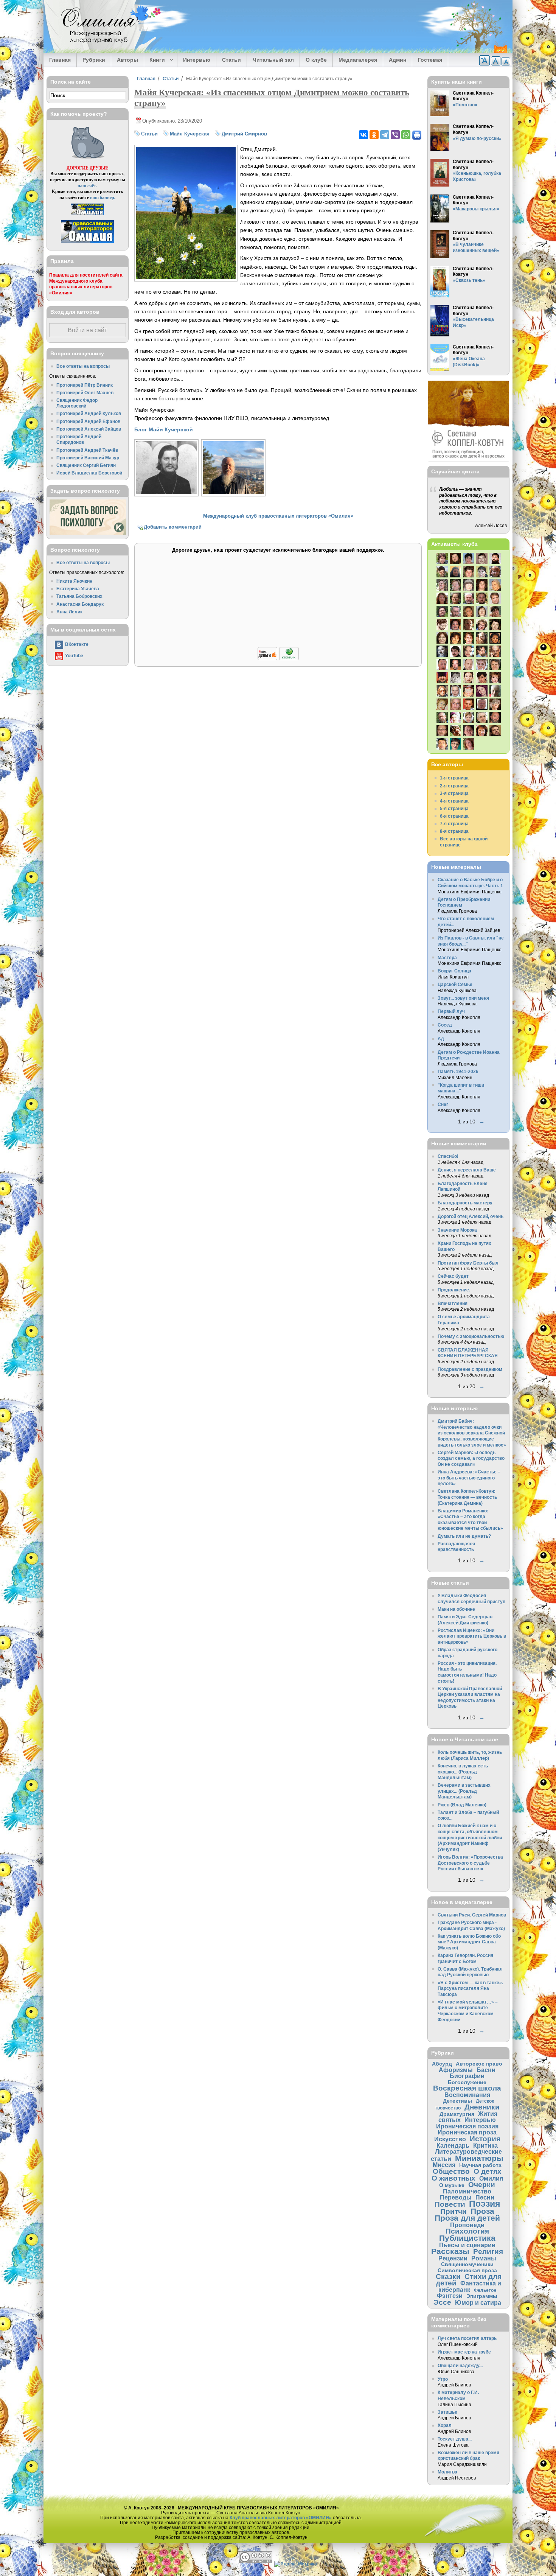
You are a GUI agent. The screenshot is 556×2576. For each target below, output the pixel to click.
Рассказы (450, 2251)
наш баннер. (103, 197)
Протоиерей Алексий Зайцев (89, 429)
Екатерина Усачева (78, 589)
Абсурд (442, 2064)
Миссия (444, 2165)
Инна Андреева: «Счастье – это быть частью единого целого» (469, 1478)
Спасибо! (448, 1156)
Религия (488, 2252)
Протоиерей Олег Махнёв (85, 393)
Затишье (447, 2412)
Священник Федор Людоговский (77, 403)
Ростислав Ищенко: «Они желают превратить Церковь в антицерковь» (472, 1636)
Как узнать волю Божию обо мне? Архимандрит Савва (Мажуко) (469, 1942)
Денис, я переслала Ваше (467, 1170)
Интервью (197, 60)
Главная (60, 60)
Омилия (491, 2178)
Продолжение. (454, 1290)
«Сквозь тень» (469, 280)
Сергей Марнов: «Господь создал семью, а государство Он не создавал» (471, 1458)
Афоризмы (456, 2070)
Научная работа (480, 2165)
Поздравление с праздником (470, 1369)
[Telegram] (385, 135)
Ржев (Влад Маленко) (462, 1805)
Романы (484, 2258)
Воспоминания (467, 2095)
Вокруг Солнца (454, 971)
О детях (488, 2171)
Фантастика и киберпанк (470, 2286)
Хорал (445, 2425)
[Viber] (395, 135)
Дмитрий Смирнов (244, 134)
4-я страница (454, 801)
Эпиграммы (482, 2296)
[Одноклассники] (374, 135)
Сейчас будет (453, 1276)
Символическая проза (467, 2270)
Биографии (467, 2076)
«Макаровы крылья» (476, 209)
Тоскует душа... (455, 2439)
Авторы (127, 60)
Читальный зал (273, 60)
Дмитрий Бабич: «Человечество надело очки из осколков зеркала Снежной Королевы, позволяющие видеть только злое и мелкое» (472, 1433)
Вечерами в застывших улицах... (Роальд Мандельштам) (464, 1791)
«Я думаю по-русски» (477, 138)
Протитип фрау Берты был (468, 1263)
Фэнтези (450, 2296)
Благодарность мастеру (465, 1203)
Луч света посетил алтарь (467, 2338)
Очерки (482, 2185)
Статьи (231, 60)
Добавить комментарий (173, 527)
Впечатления (453, 1303)
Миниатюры (479, 2158)
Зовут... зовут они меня (463, 998)
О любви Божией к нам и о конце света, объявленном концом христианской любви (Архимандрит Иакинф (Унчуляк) (470, 1837)
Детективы (457, 2101)
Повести (450, 2204)
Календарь (453, 2145)
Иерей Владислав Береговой (89, 473)
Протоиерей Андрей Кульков (89, 413)
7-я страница (454, 824)
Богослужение (467, 2082)
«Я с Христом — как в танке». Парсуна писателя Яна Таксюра (470, 1988)
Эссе (442, 2302)
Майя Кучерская (190, 134)
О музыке (452, 2185)
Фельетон (485, 2290)
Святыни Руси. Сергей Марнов (472, 1915)
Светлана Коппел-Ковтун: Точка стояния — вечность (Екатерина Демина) (467, 1497)
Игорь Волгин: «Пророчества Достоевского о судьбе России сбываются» (470, 1863)
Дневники (482, 2107)
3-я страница (454, 793)
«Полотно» (465, 105)
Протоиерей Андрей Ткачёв (87, 450)
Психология (467, 2231)
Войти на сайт (87, 330)
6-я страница (454, 816)
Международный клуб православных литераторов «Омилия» (278, 516)
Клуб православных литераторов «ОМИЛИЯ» (281, 2518)
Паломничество (467, 2191)
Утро (443, 2379)
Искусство (450, 2139)
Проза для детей (467, 2218)
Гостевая (430, 60)
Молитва (447, 2472)
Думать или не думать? (464, 1536)
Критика (485, 2145)
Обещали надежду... (460, 2365)
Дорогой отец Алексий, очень (471, 1216)
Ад (441, 1038)
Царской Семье (455, 984)
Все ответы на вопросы (83, 366)
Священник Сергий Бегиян (86, 465)
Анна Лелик (69, 612)
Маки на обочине (456, 1609)
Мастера (447, 957)
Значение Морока (457, 1230)
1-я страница (454, 778)
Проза (482, 2211)
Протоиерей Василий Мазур (88, 458)
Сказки (448, 2277)
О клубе (316, 60)
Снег (443, 1104)
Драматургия (457, 2114)
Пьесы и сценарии (467, 2245)
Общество (451, 2171)
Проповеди (467, 2225)
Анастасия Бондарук (80, 604)
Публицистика (467, 2238)
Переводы (456, 2197)
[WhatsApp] (406, 135)
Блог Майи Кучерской (164, 429)
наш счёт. (87, 186)
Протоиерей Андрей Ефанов (88, 421)
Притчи (453, 2211)
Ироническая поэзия (467, 2126)
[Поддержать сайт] (278, 659)
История (485, 2139)
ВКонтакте (77, 644)
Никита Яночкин (74, 581)
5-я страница (454, 808)
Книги (155, 60)
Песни (485, 2197)
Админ (398, 60)
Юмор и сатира (478, 2302)
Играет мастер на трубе (464, 2352)
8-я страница (454, 831)
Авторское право (479, 2064)
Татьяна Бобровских (79, 596)
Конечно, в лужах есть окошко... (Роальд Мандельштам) (463, 1772)
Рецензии (453, 2258)
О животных (453, 2178)
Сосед (445, 1025)
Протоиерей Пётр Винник (85, 385)
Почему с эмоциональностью (471, 1336)
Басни (486, 2070)
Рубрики (94, 60)
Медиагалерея (358, 60)
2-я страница (454, 786)
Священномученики (467, 2264)
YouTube (74, 656)
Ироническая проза (467, 2132)
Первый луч (451, 1011)
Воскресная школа (467, 2088)
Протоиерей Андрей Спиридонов (79, 439)
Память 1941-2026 (458, 1071)
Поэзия (485, 2204)
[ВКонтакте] (363, 135)
